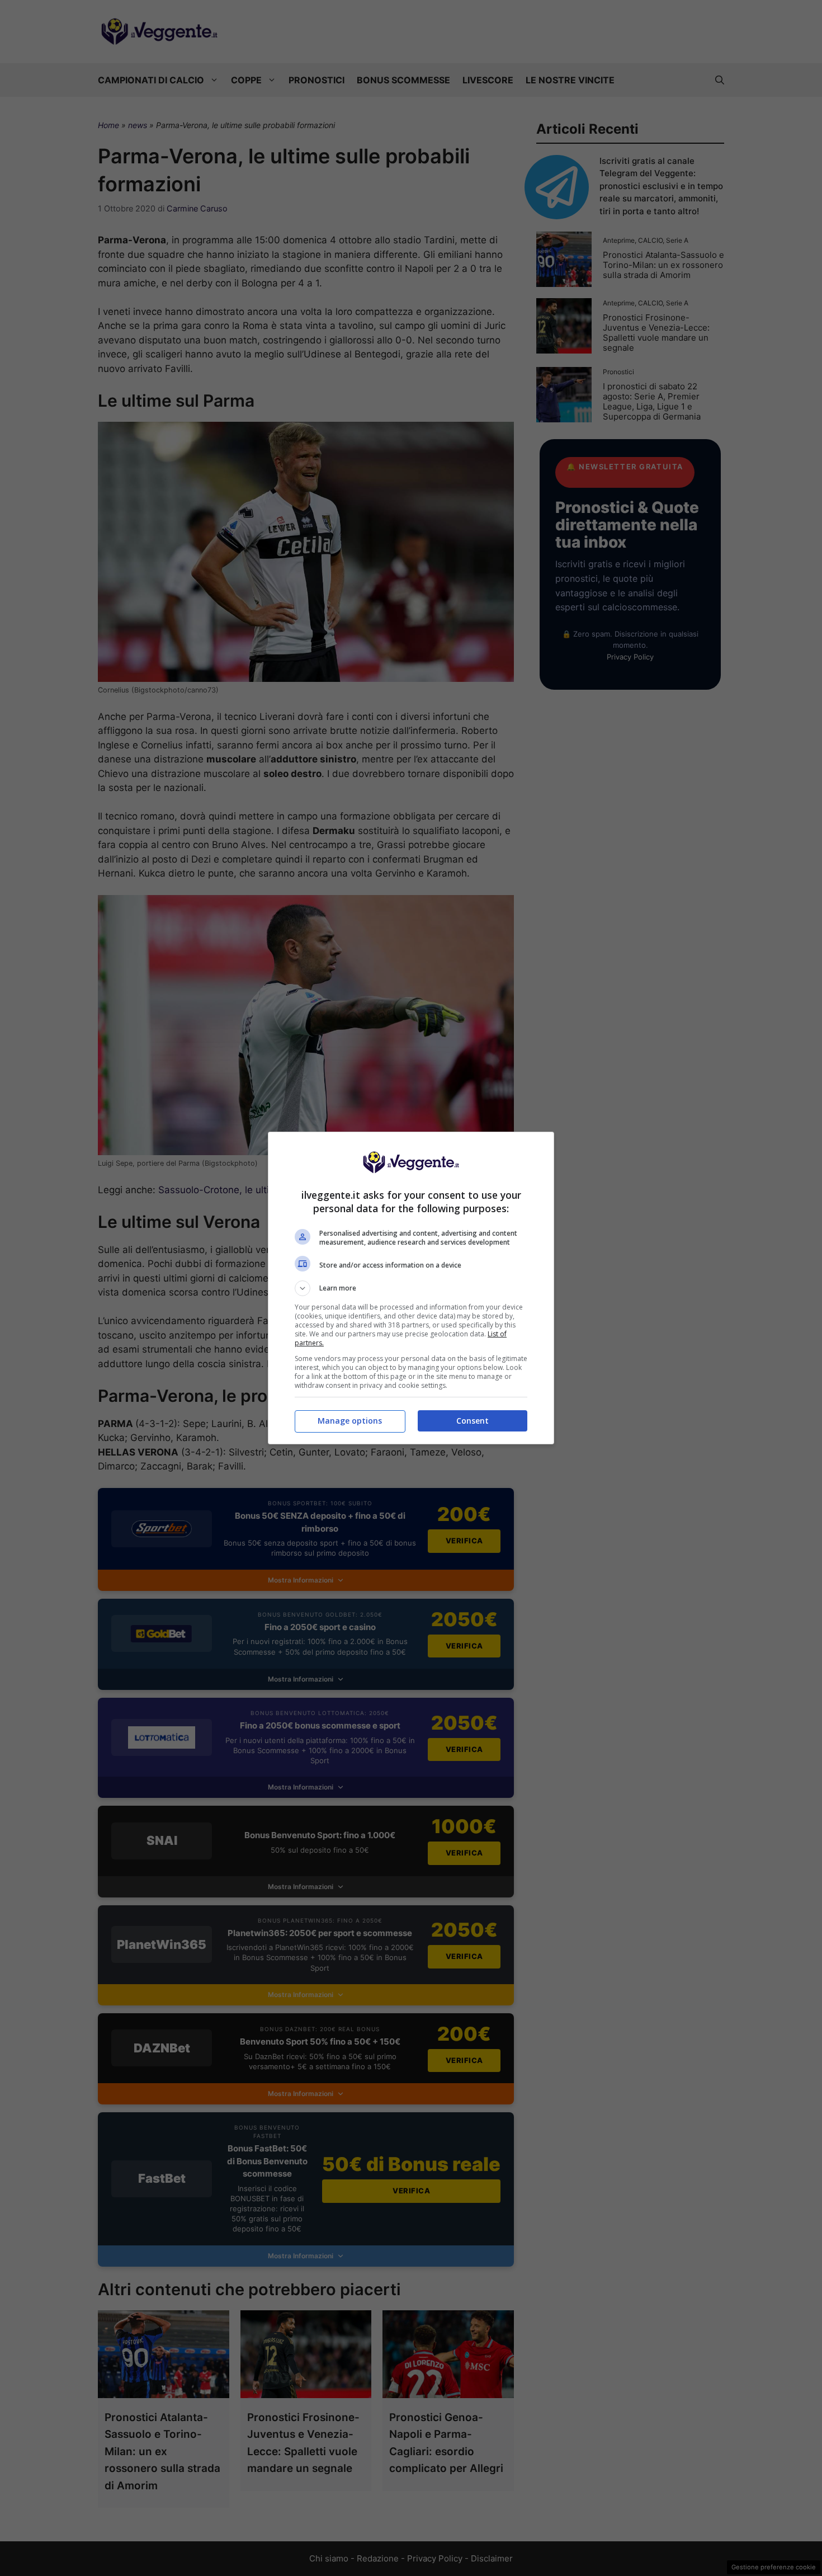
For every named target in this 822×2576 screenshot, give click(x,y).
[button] (411, 1288)
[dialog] (411, 1288)
